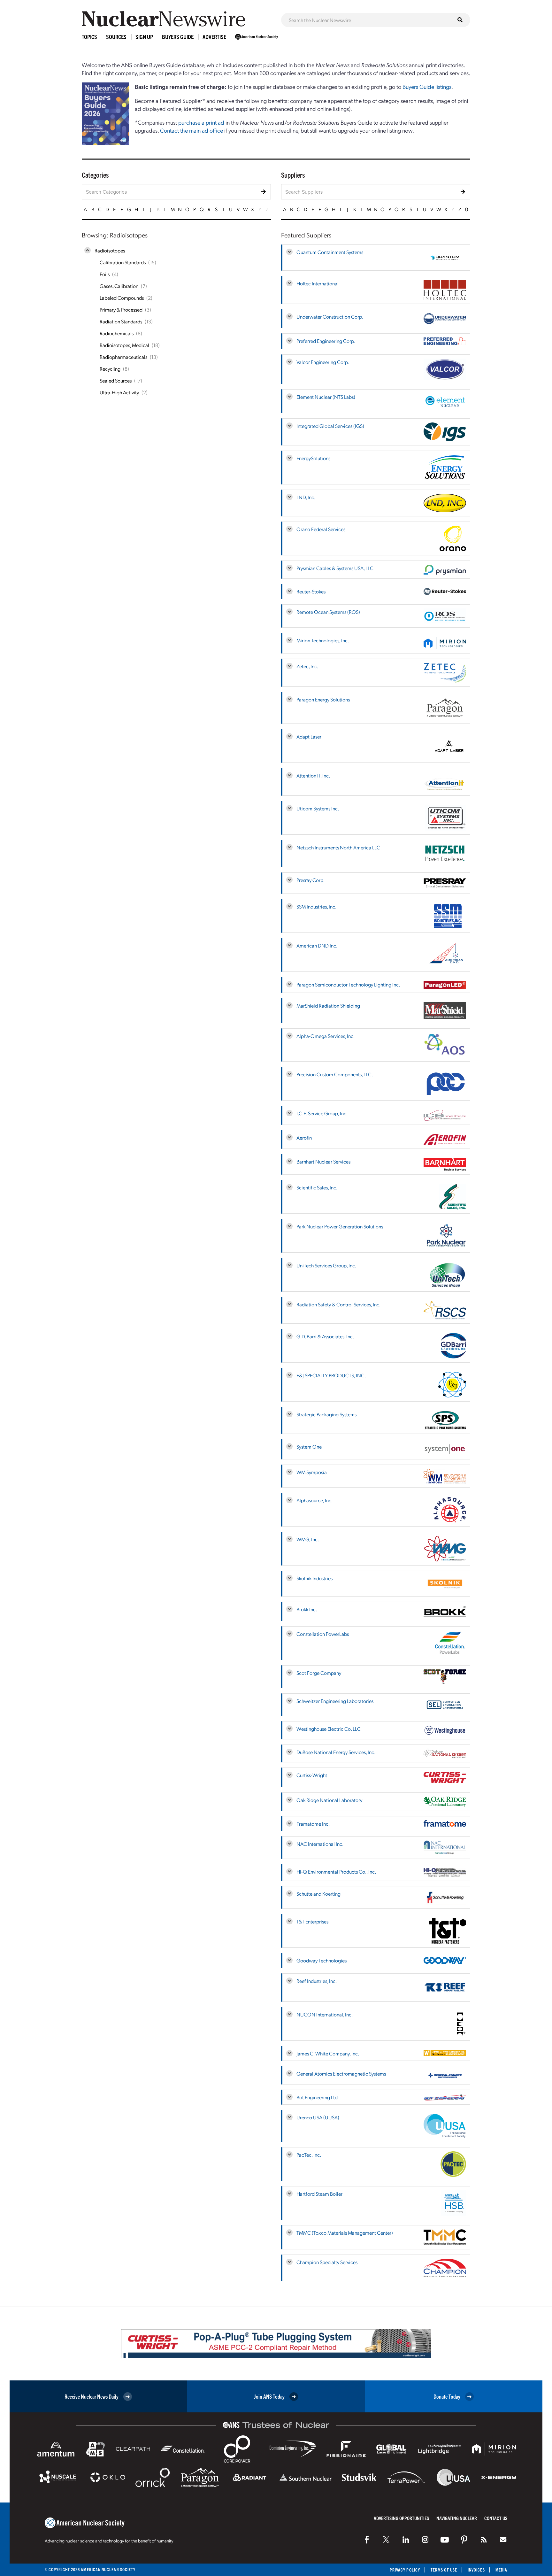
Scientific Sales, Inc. (317, 1187)
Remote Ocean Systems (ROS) (328, 612)
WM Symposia (312, 1472)
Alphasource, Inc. (314, 1500)
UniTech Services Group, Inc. (326, 1265)
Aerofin (304, 1137)
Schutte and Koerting (318, 1894)
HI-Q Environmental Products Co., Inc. (336, 1872)
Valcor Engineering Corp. (323, 362)
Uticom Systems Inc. (318, 808)
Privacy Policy (405, 2570)
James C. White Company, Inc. (328, 2053)
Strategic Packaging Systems (326, 1414)
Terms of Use (444, 2570)
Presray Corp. (310, 880)
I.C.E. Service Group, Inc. (322, 1113)
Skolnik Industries (314, 1578)
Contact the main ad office (192, 130)
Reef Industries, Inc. (317, 1981)
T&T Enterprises (312, 1921)
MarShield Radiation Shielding (328, 1006)
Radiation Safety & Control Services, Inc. (338, 1304)
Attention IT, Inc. (313, 775)
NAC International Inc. (320, 1844)
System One (309, 1447)
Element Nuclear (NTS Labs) (326, 397)
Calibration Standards (123, 262)
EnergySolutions (313, 458)
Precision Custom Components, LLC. (335, 1074)
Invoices (476, 2570)
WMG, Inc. (308, 1539)
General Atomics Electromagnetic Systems (341, 2073)
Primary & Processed (121, 309)
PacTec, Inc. (309, 2155)
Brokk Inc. (307, 1609)
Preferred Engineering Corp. (326, 341)
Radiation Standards (121, 321)
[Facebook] (367, 2540)
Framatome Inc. (313, 1824)
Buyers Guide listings (427, 86)
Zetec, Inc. (307, 666)
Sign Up (144, 37)
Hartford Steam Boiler (319, 2194)
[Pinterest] (464, 2540)
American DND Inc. (317, 945)
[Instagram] (425, 2540)
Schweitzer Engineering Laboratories (335, 1701)
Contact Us (496, 2518)
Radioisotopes (110, 250)
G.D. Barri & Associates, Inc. (325, 1336)
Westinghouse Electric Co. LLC (329, 1729)
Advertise (214, 37)
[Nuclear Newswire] (484, 2540)
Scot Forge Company (319, 1673)
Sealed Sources (116, 380)
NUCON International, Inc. (325, 2014)
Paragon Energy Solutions (323, 699)
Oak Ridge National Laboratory (329, 1800)
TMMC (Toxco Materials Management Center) (345, 2233)
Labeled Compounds (122, 298)
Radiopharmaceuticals (123, 357)
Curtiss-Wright (312, 1775)
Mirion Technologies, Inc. (323, 640)
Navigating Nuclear (457, 2518)
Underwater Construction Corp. (330, 317)
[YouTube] (445, 2540)
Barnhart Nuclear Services (323, 1161)
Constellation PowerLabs (323, 1634)
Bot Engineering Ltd (317, 2097)
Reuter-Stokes (311, 591)
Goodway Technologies (322, 1960)
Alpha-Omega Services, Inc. (326, 1036)
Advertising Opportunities (401, 2518)
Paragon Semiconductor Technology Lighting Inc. (348, 984)
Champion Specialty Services (327, 2262)
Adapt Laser (309, 736)
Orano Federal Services (321, 529)
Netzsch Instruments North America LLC (338, 847)
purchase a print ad (201, 122)
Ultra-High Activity (119, 392)
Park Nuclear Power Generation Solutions (340, 1226)
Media (501, 2570)
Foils (105, 274)
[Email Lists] (503, 2540)
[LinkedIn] (406, 2540)
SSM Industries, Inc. (316, 906)
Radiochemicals (117, 333)
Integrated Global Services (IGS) (330, 426)
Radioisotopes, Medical (124, 345)
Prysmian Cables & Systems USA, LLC (335, 568)
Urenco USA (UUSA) (318, 2117)
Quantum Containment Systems (330, 252)
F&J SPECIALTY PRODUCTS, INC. (331, 1375)
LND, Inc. (306, 497)
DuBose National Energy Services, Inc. (336, 1752)
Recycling (110, 369)
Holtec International (318, 283)
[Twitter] (386, 2540)
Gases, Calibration (119, 286)
